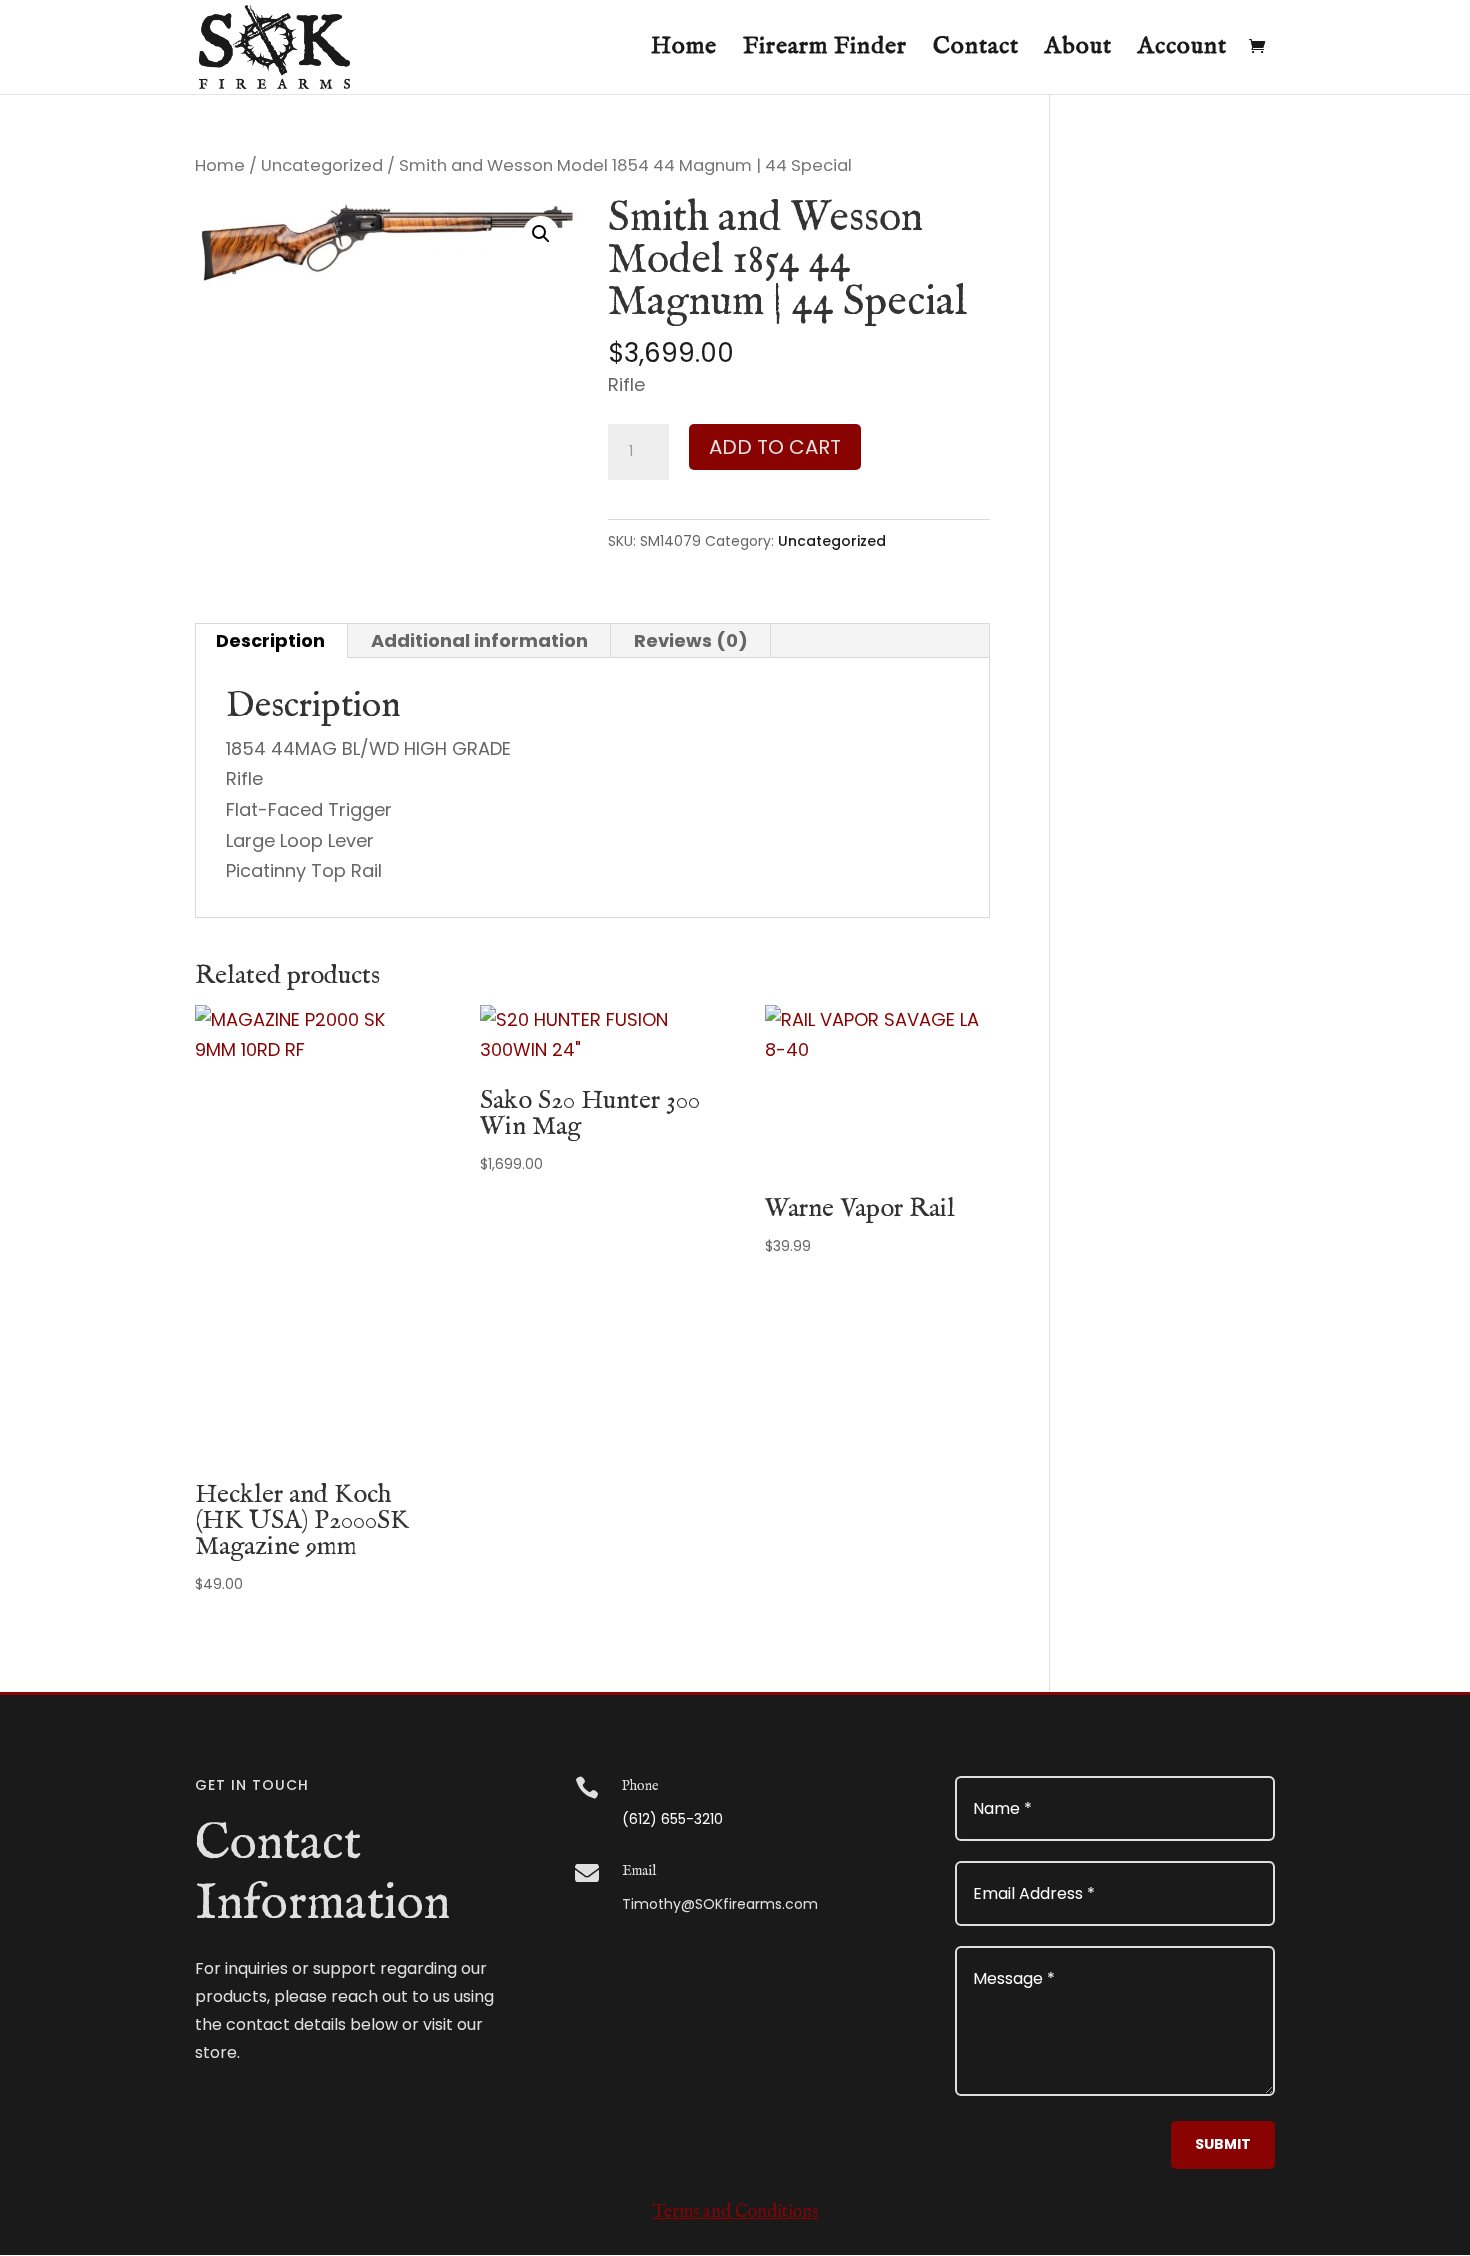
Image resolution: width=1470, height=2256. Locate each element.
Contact (976, 51)
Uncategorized (322, 165)
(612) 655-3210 (672, 1819)
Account (1182, 51)
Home (684, 51)
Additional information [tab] (479, 640)
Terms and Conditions (735, 2212)
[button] (541, 234)
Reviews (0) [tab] (691, 640)
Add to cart (775, 447)
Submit (1223, 2144)
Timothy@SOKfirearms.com (720, 1904)
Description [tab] (270, 640)
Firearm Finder (825, 51)
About (1078, 51)
